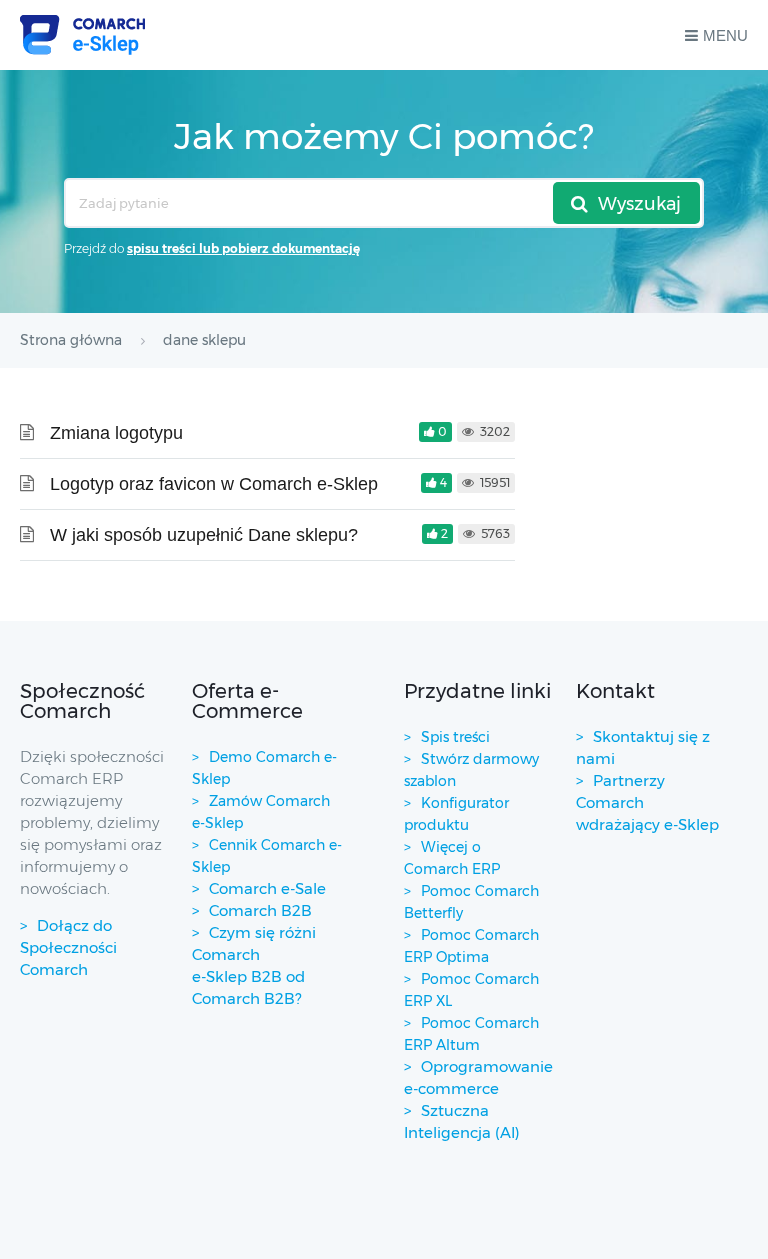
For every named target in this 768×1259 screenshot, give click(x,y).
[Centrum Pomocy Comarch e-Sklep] (82, 35)
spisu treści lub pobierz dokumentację (243, 248)
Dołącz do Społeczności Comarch (68, 947)
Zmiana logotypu (116, 433)
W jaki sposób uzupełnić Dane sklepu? (204, 535)
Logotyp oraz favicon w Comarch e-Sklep (214, 484)
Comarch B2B (260, 910)
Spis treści (455, 737)
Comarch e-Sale (267, 888)
